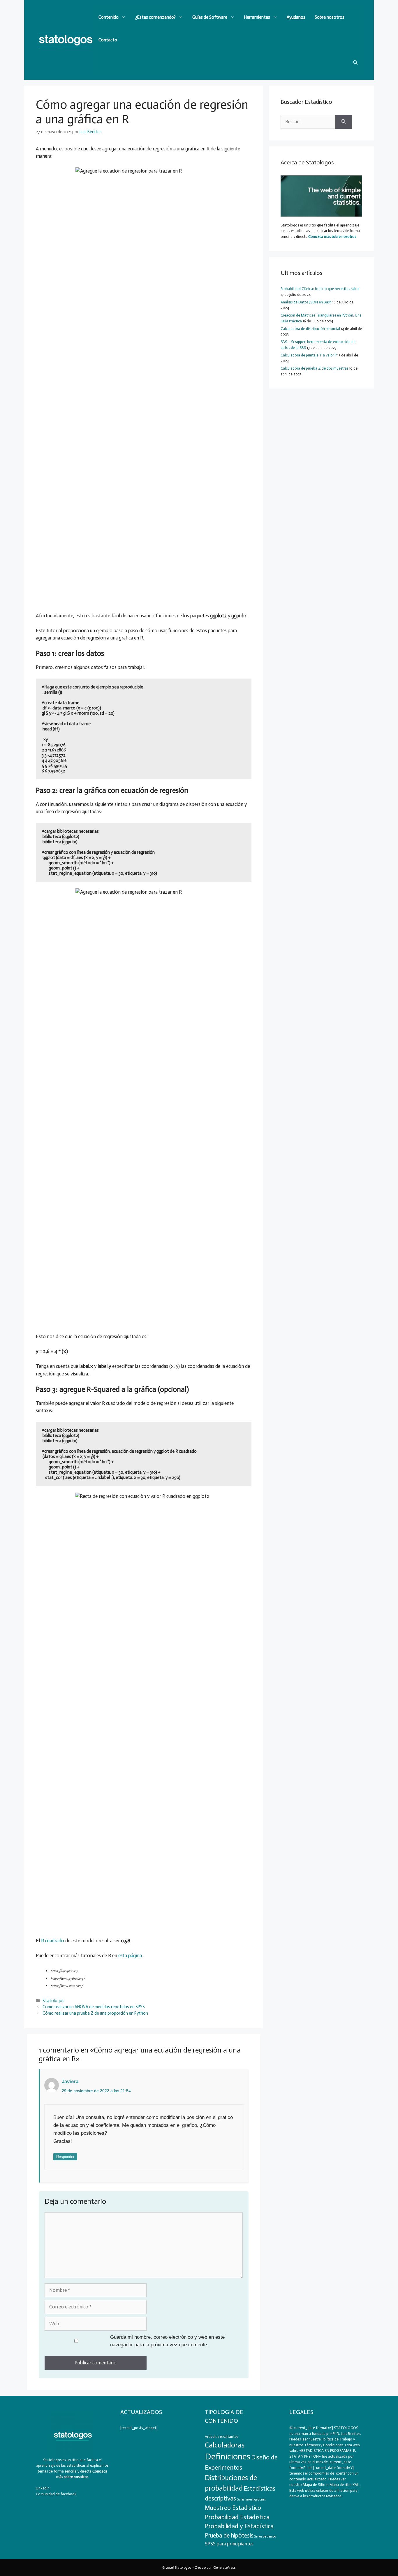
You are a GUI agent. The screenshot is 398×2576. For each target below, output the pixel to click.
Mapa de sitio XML (345, 2485)
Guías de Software (210, 17)
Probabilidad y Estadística (239, 2526)
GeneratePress (224, 2568)
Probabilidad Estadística (237, 2517)
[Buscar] (344, 122)
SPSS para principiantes (229, 2544)
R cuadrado (53, 1941)
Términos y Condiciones (324, 2445)
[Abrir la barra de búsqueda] (355, 63)
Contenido (109, 17)
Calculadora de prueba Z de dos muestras (314, 368)
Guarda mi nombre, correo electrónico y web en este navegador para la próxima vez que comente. (167, 2341)
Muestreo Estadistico (233, 2508)
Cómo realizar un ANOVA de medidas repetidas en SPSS (94, 2007)
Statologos (53, 2001)
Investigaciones (256, 2499)
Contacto (108, 40)
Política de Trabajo (337, 2439)
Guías (241, 2499)
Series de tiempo (265, 2537)
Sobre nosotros (330, 17)
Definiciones (228, 2456)
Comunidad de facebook (56, 2494)
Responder (65, 2157)
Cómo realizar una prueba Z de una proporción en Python (95, 2013)
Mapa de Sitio (314, 2485)
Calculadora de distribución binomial (310, 329)
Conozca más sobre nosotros (332, 237)
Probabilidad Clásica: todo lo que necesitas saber (320, 289)
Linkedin (43, 2488)
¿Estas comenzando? (155, 17)
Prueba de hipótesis (229, 2535)
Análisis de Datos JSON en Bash (306, 302)
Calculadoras (225, 2445)
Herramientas (257, 17)
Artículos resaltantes (221, 2437)
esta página (130, 1955)
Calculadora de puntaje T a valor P (309, 355)
